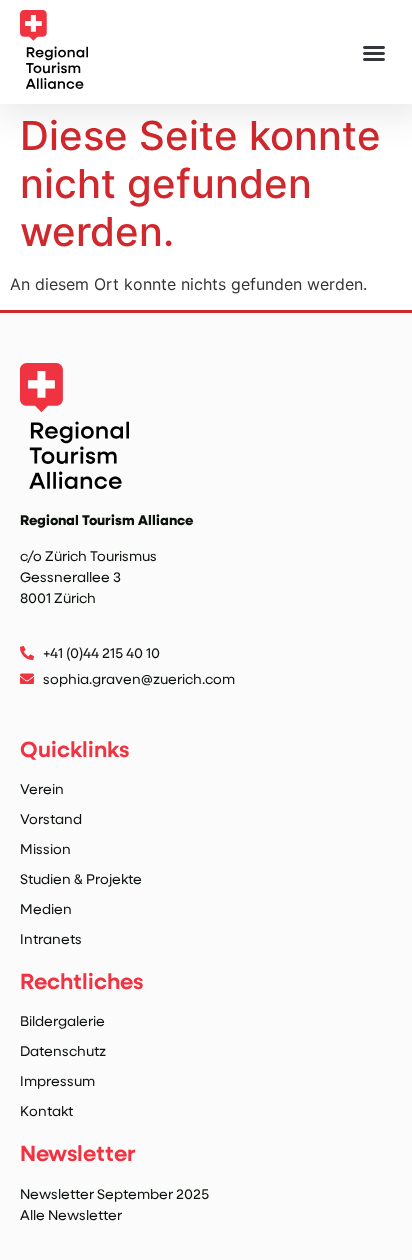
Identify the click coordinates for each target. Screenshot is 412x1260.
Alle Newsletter (71, 1214)
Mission (45, 848)
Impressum (57, 1080)
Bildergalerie (62, 1020)
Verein (42, 788)
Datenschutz (63, 1050)
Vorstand (51, 818)
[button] (374, 53)
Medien (46, 908)
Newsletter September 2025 (114, 1193)
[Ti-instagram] (31, 705)
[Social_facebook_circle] (73, 705)
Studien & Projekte (81, 878)
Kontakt (46, 1110)
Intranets (51, 938)
